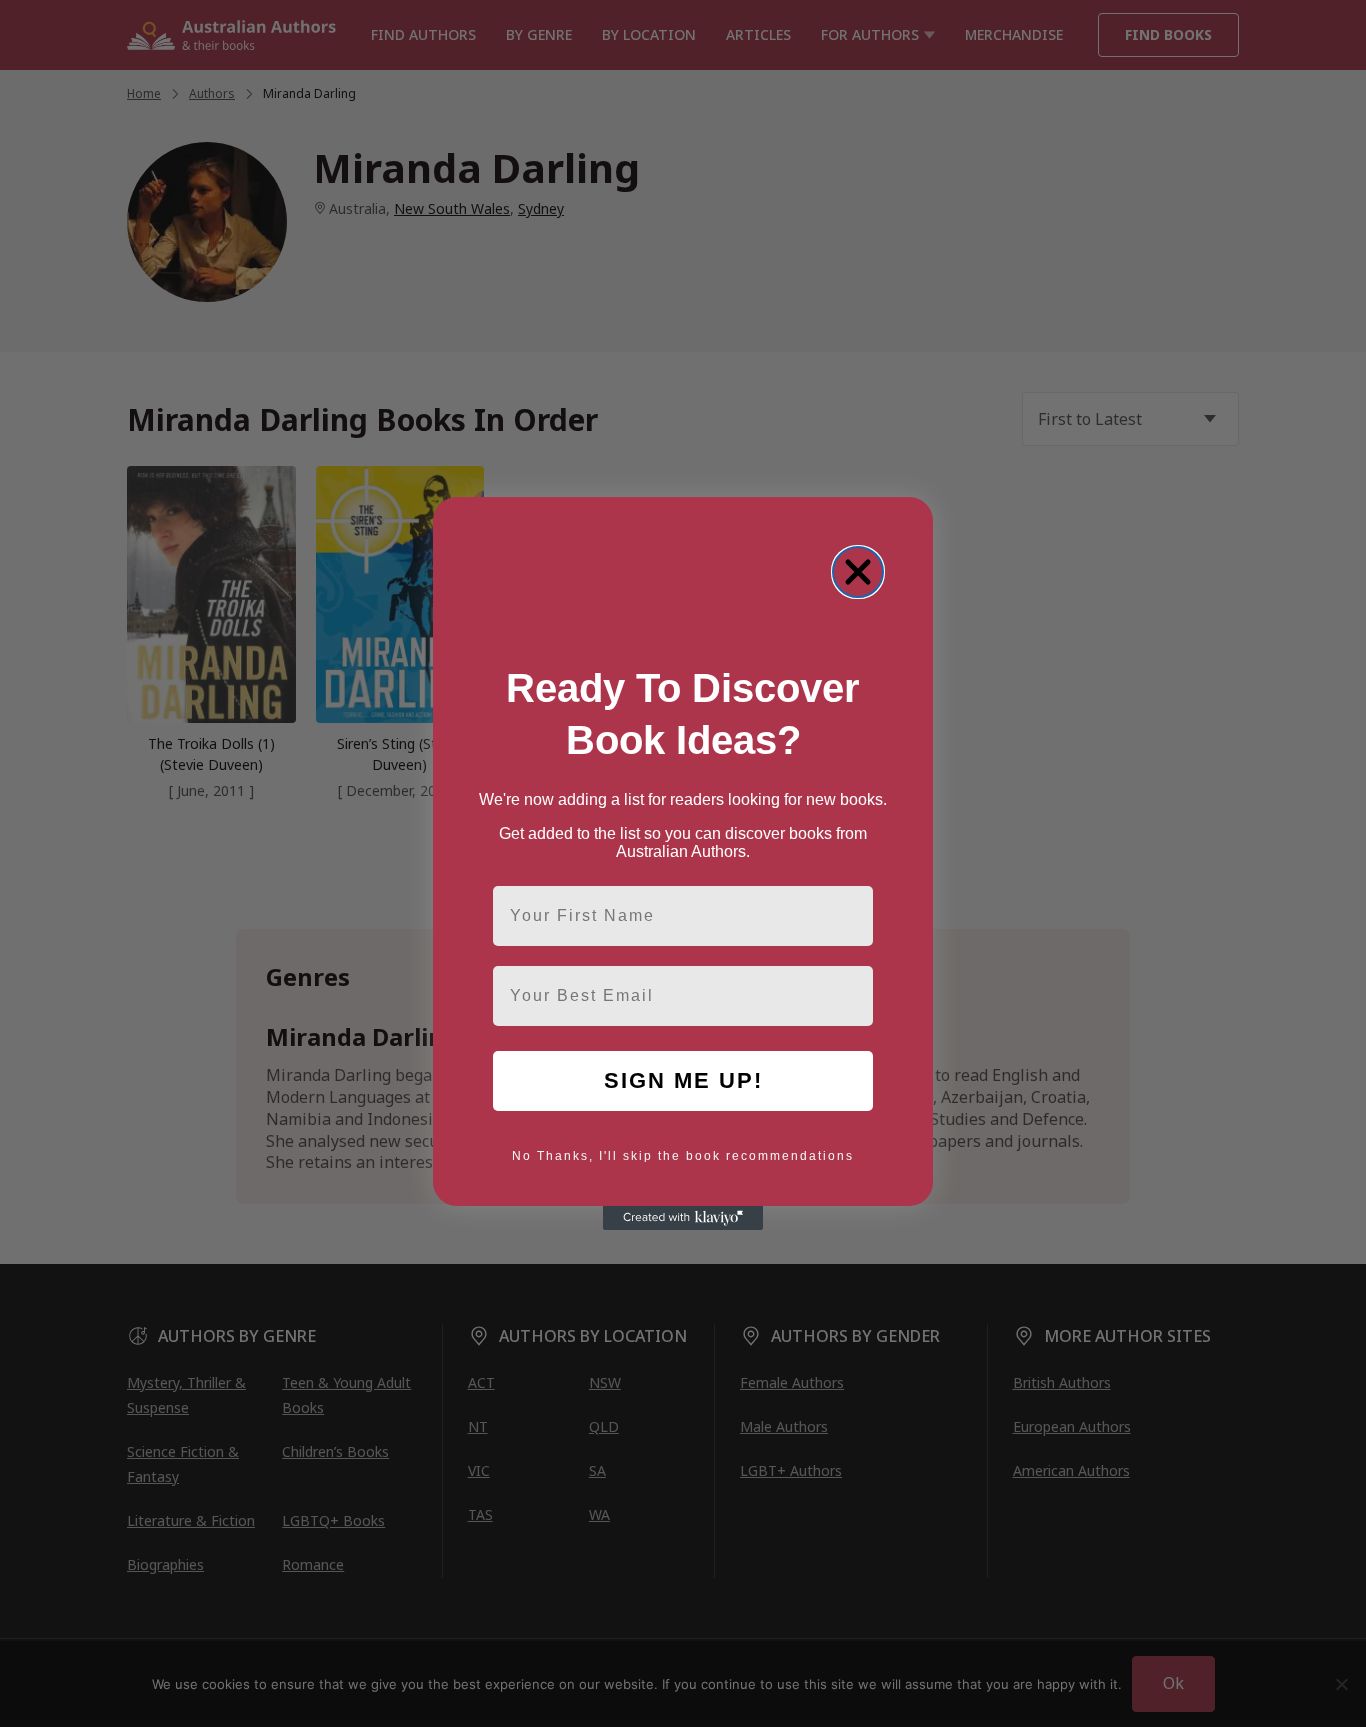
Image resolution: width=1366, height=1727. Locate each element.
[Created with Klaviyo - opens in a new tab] (683, 1218)
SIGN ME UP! (683, 1080)
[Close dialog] (858, 572)
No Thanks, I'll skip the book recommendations (683, 1156)
